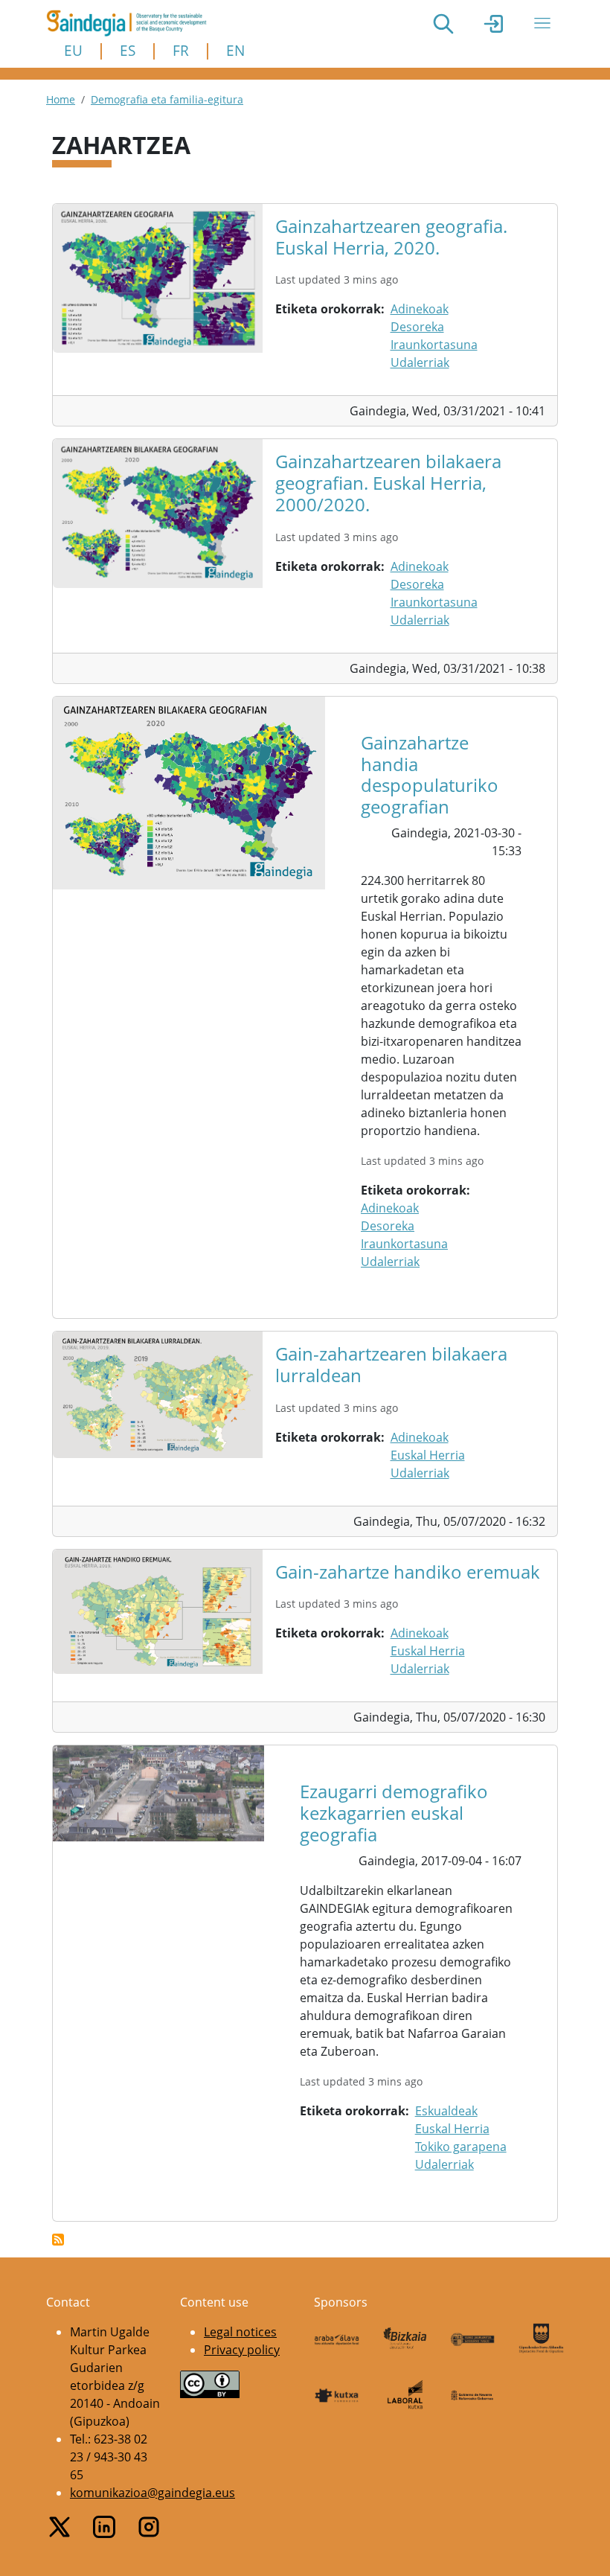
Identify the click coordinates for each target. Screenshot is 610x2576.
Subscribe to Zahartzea (58, 2240)
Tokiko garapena (461, 2147)
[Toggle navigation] (542, 23)
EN (235, 50)
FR (181, 50)
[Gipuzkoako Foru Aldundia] (542, 2338)
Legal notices (240, 2332)
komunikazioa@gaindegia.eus (152, 2493)
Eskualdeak (446, 2111)
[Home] (132, 23)
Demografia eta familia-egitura (167, 99)
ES (128, 50)
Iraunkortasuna (434, 345)
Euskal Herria (428, 1455)
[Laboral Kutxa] (405, 2394)
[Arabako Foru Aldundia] (337, 2338)
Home (61, 99)
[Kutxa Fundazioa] (337, 2394)
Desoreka (417, 327)
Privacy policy (242, 2350)
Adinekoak (420, 309)
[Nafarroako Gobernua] (473, 2394)
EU (73, 50)
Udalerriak (420, 362)
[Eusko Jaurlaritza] (473, 2338)
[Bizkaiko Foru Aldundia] (405, 2338)
